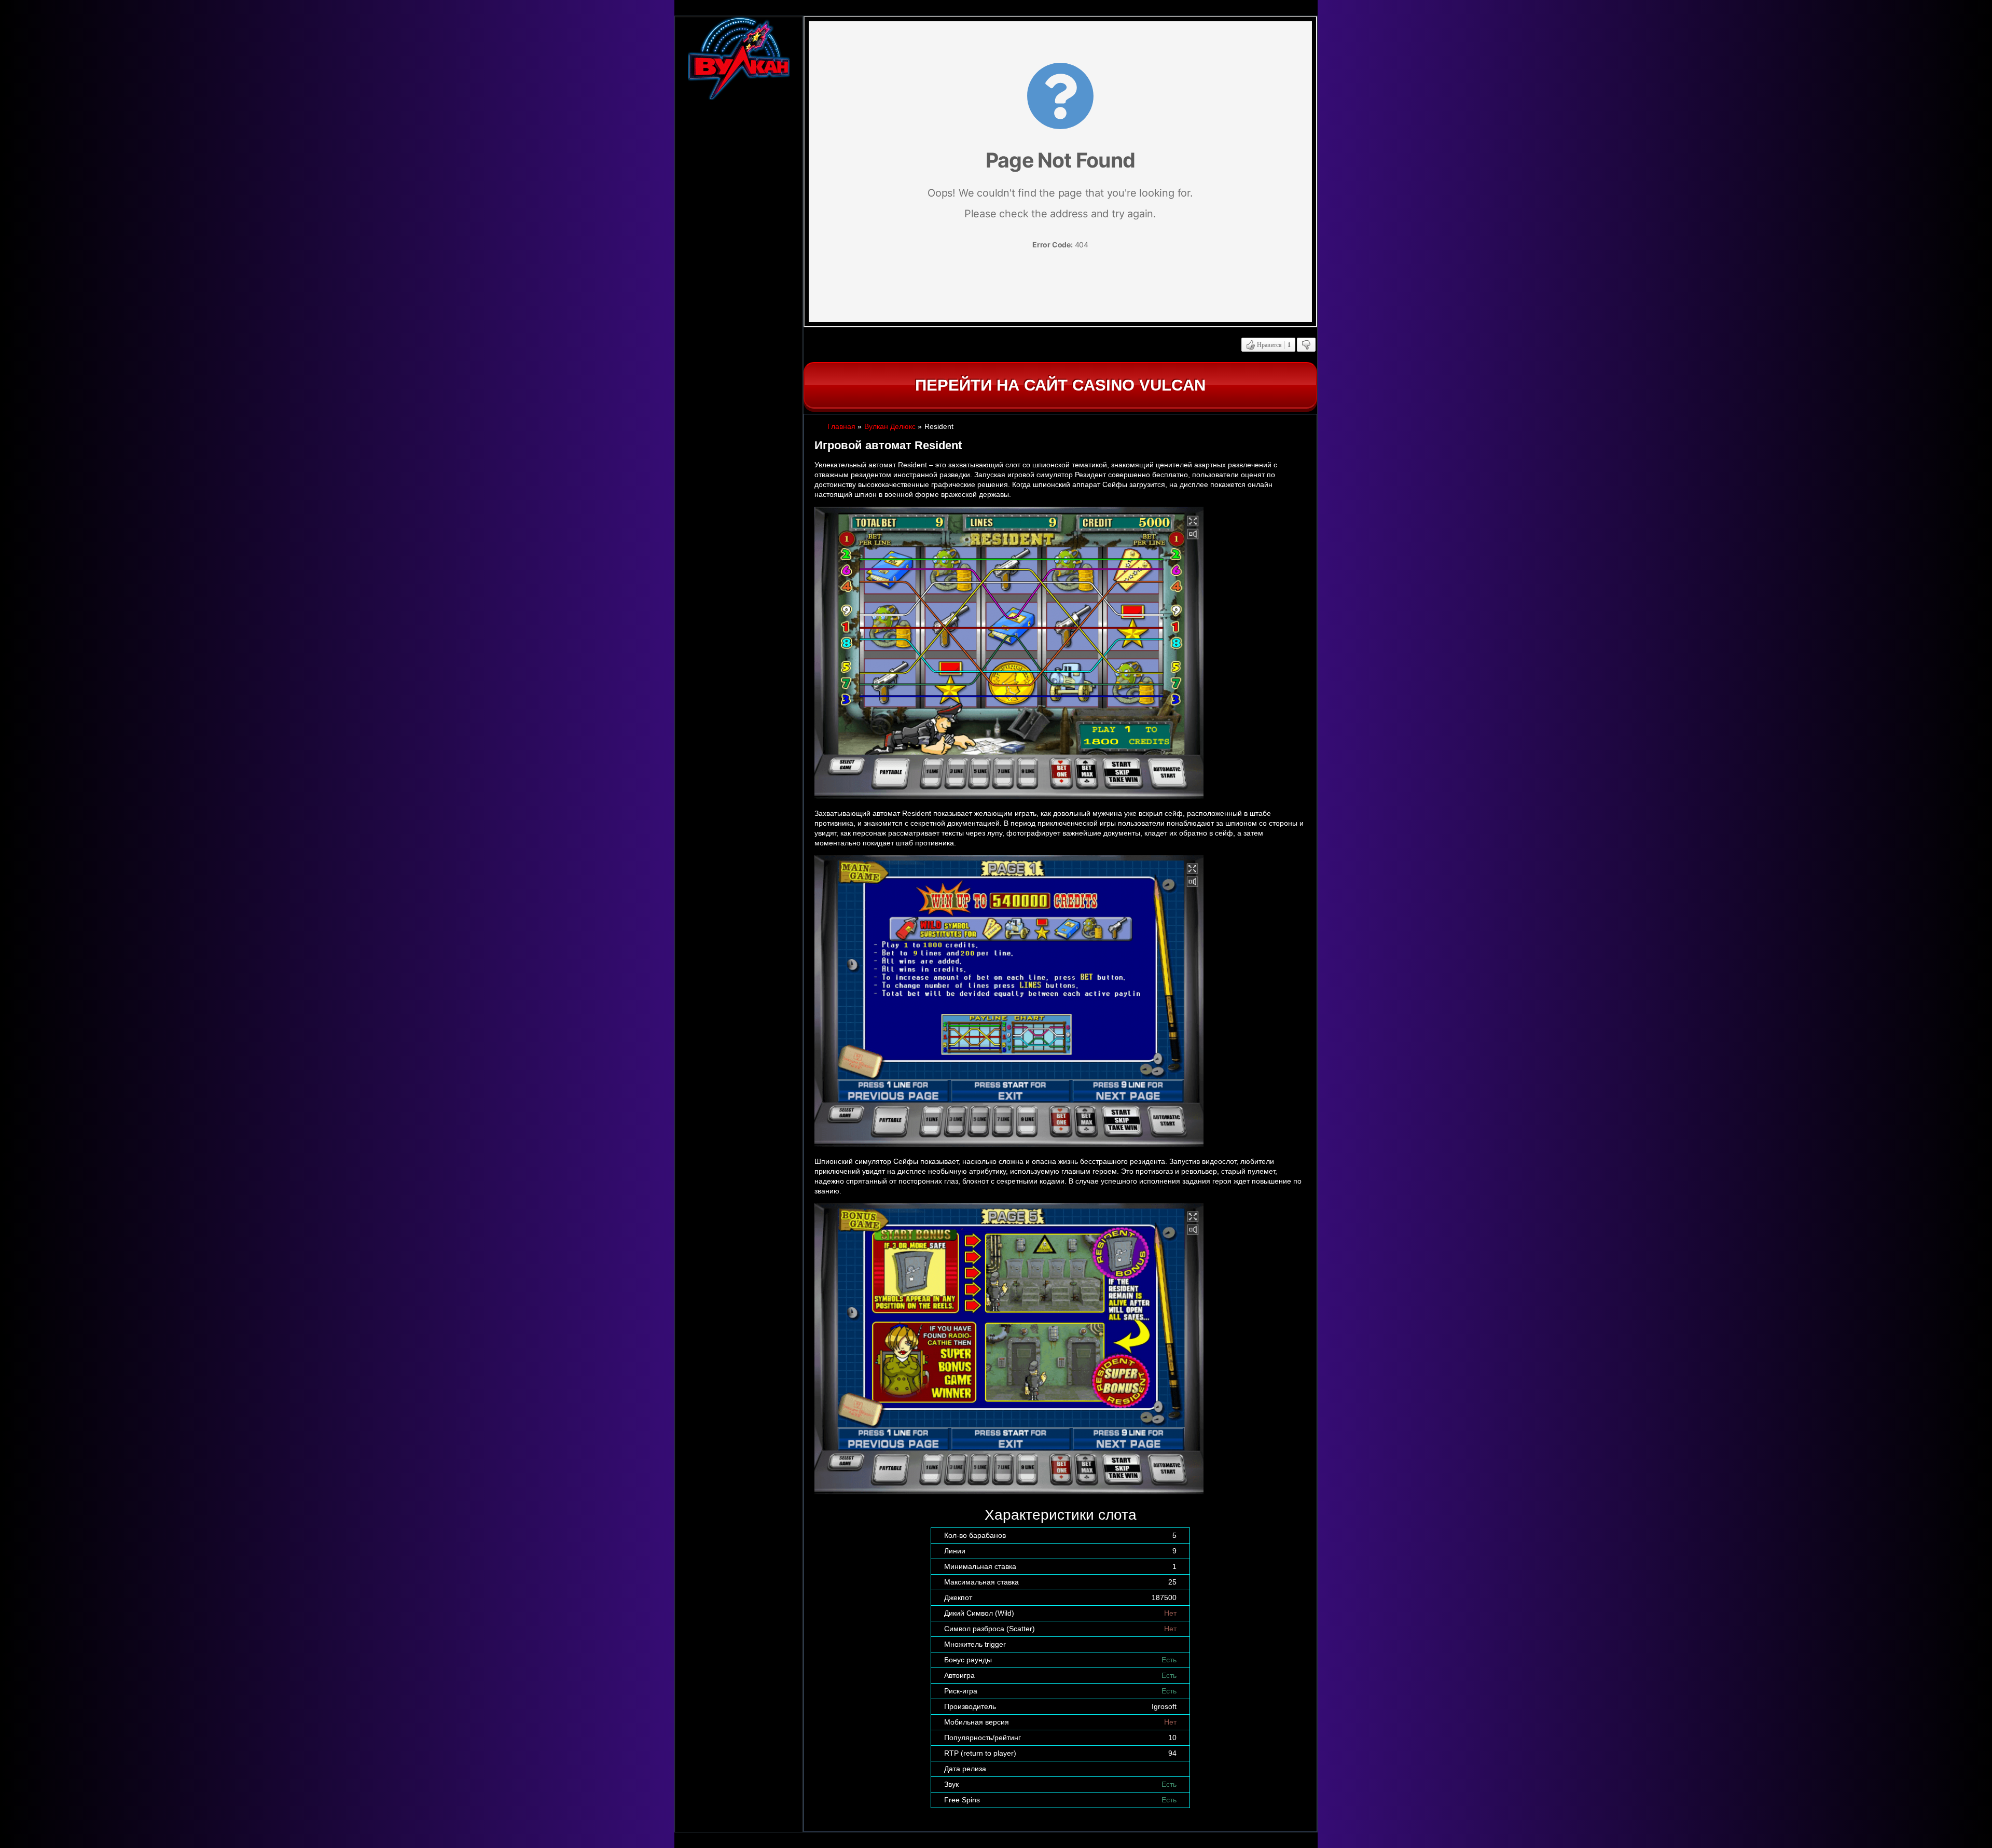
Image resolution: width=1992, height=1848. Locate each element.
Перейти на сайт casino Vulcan (1060, 385)
